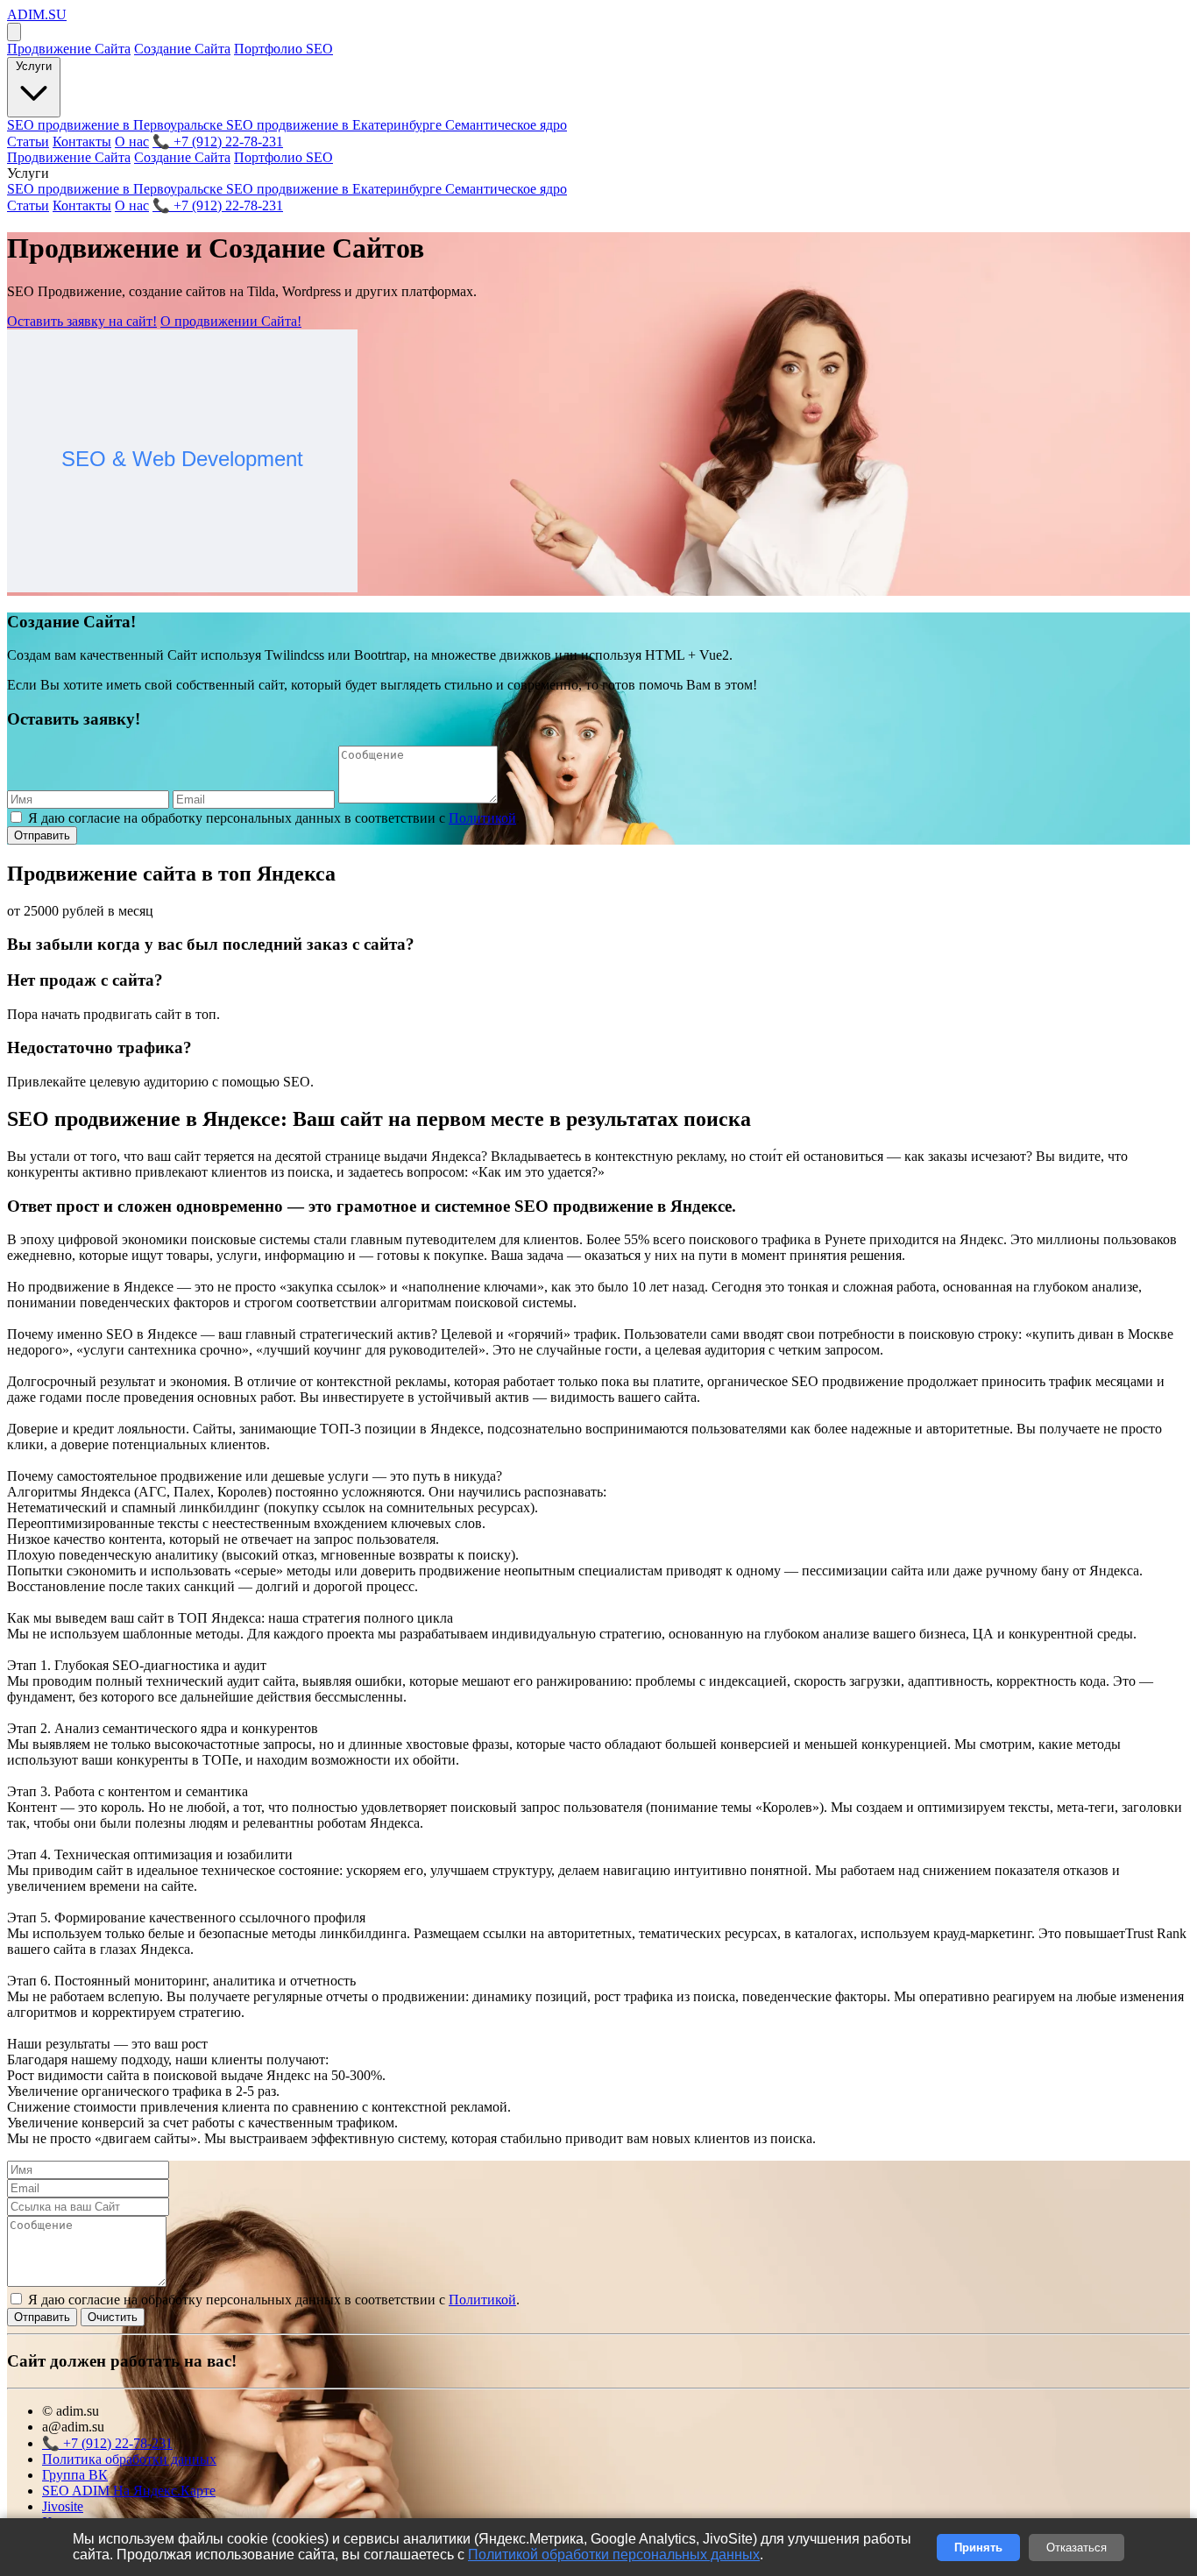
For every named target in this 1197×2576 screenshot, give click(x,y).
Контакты (82, 142)
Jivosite (63, 2506)
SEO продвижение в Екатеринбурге (336, 125)
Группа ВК (75, 2475)
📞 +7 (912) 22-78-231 (218, 205)
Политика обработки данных (129, 2459)
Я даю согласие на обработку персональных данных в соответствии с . (274, 818)
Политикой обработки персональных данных (614, 2555)
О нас (132, 142)
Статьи (28, 142)
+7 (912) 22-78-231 (218, 142)
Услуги (34, 66)
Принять (978, 2548)
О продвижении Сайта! (231, 321)
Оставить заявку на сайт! (82, 321)
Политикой (482, 818)
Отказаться (1077, 2548)
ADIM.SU (37, 14)
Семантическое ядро (506, 125)
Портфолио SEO (283, 49)
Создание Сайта (182, 49)
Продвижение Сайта (69, 49)
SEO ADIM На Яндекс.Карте (129, 2491)
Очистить (113, 2317)
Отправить (42, 835)
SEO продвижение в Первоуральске (117, 125)
